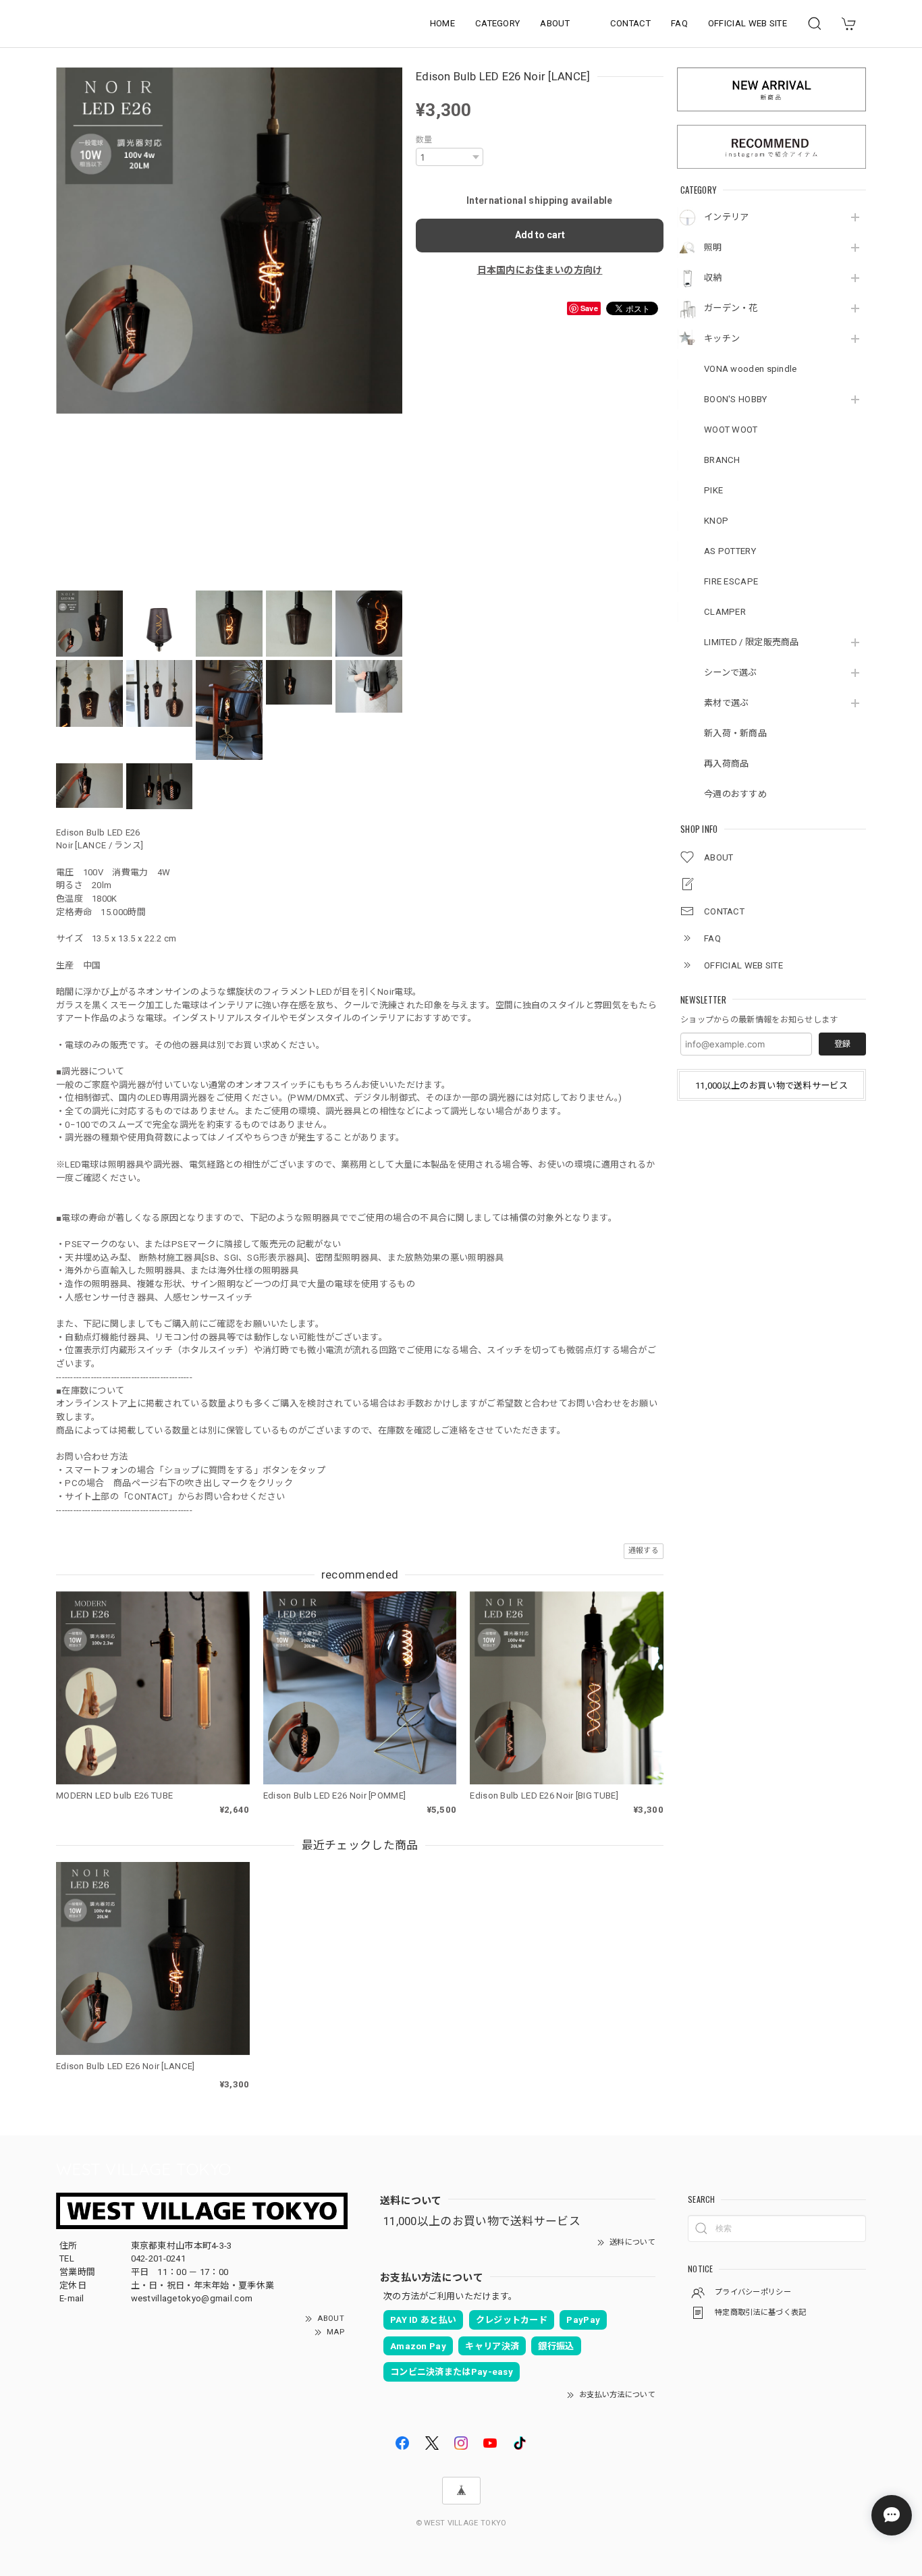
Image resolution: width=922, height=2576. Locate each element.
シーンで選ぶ (731, 673)
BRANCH (722, 460)
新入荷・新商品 (735, 733)
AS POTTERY (730, 551)
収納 (713, 278)
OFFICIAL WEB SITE (748, 23)
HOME (442, 23)
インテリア (727, 217)
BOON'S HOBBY (736, 399)
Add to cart (540, 235)
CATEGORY (497, 23)
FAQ (679, 23)
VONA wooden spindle (751, 369)
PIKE (713, 490)
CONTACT (630, 23)
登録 (842, 1044)
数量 (424, 140)
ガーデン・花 (731, 308)
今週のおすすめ (735, 794)
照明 (713, 247)
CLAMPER (725, 612)
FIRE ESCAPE (731, 581)
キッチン (722, 338)
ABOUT (555, 23)
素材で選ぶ (727, 703)
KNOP (716, 521)
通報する (644, 1551)
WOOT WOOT (731, 430)
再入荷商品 (727, 764)
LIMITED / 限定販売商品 (752, 642)
